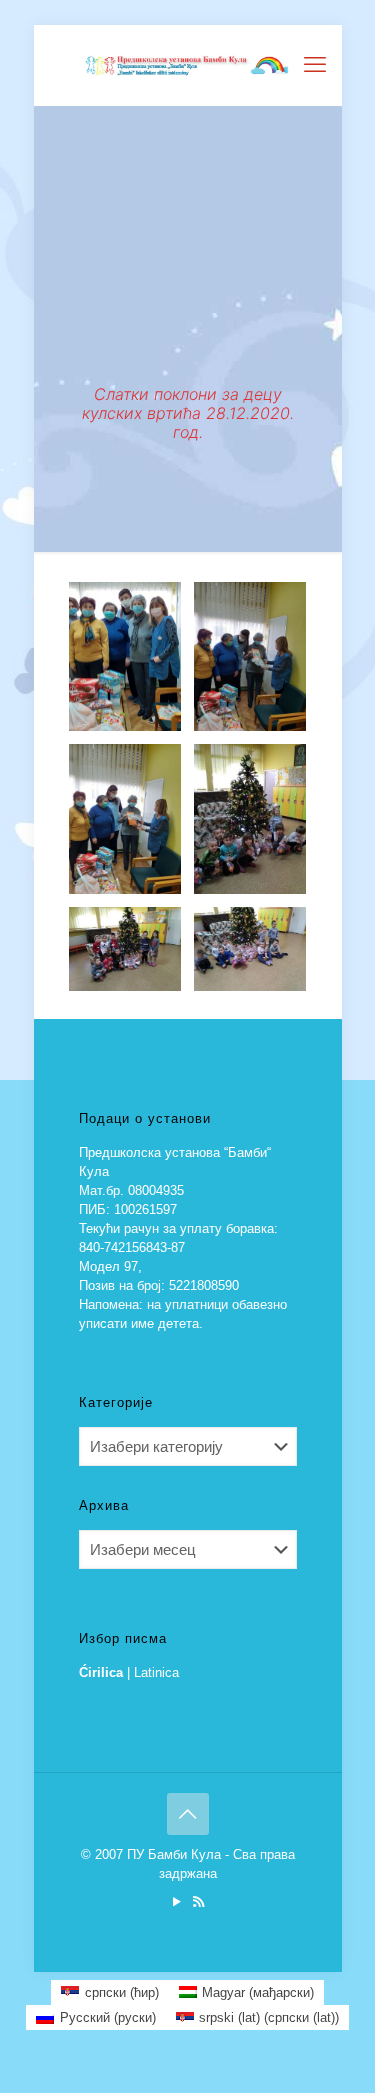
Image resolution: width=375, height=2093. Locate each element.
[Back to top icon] (188, 1814)
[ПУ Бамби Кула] (188, 65)
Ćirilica (101, 1672)
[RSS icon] (198, 1901)
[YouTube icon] (177, 1901)
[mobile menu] (315, 65)
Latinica (156, 1672)
